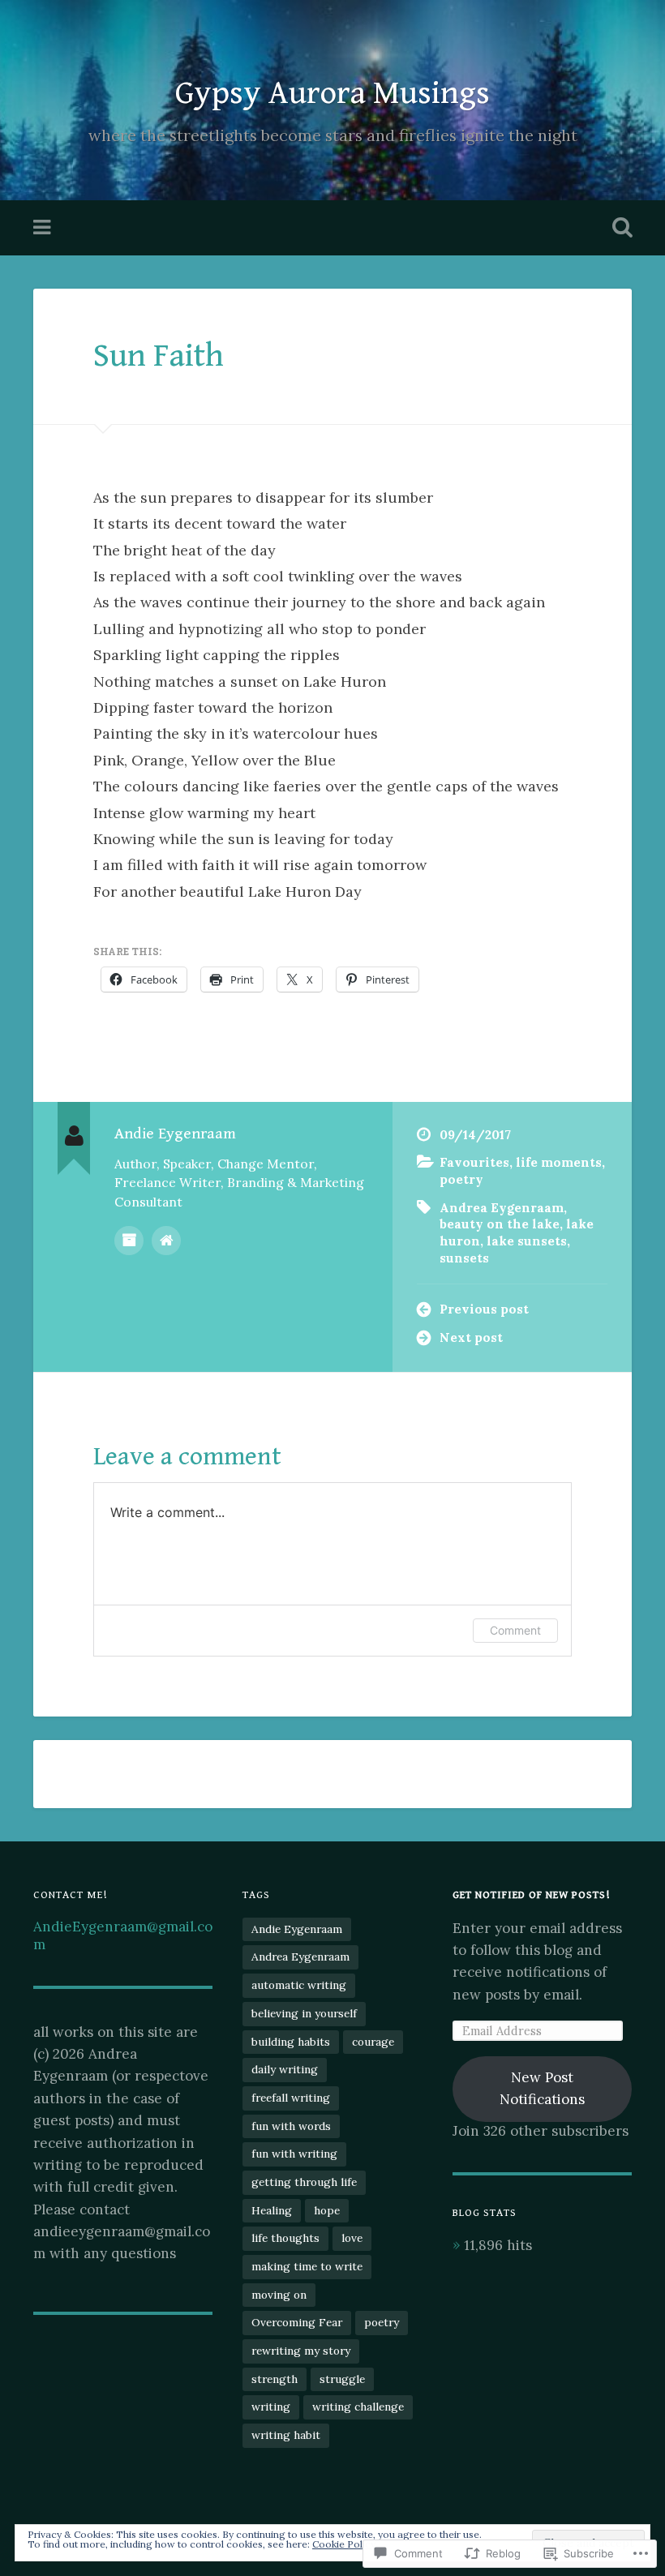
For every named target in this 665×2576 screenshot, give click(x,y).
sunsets (464, 1258)
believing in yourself (304, 2013)
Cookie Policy (344, 2544)
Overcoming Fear (297, 2322)
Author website (166, 1241)
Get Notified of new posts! (531, 1895)
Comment (515, 1630)
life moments (559, 1162)
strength (275, 2379)
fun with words (291, 2126)
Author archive (129, 1241)
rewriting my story (301, 2351)
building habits (291, 2042)
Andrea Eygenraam (502, 1208)
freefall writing (291, 2098)
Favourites (474, 1162)
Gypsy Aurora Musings (332, 93)
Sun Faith (159, 356)
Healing (272, 2210)
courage (373, 2042)
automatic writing (299, 1985)
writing (271, 2407)
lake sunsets (527, 1241)
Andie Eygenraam (297, 1929)
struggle (342, 2379)
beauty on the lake (500, 1224)
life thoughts (285, 2238)
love (352, 2238)
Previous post (484, 1309)
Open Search (619, 228)
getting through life (304, 2182)
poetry (461, 1179)
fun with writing (294, 2154)
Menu (44, 228)
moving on (279, 2295)
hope (327, 2210)
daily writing (285, 2069)
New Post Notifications (542, 2088)
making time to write (307, 2266)
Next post (471, 1337)
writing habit (286, 2435)
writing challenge (358, 2407)
